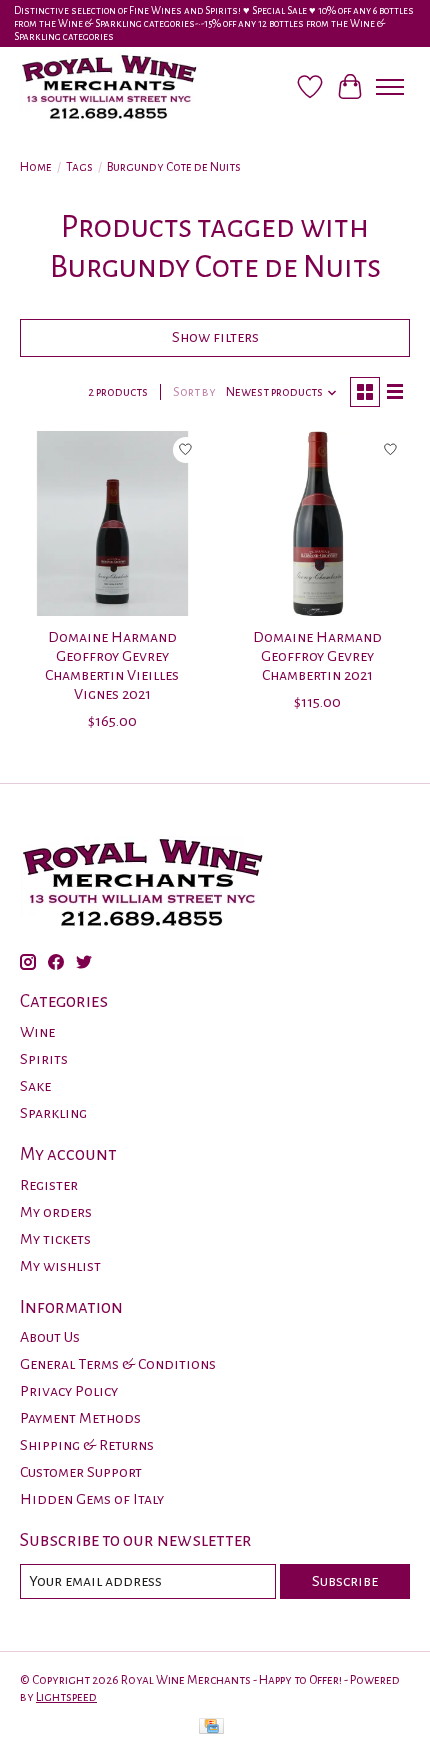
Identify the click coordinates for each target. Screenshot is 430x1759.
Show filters (215, 337)
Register (49, 1185)
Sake (35, 1086)
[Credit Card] (211, 1728)
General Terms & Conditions (118, 1364)
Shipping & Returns (87, 1445)
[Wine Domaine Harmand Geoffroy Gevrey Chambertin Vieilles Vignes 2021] (112, 523)
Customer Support (81, 1472)
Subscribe (345, 1581)
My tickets (55, 1239)
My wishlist (60, 1266)
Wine (37, 1032)
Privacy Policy (69, 1391)
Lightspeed (66, 1697)
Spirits (44, 1059)
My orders (56, 1212)
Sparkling (53, 1113)
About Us (50, 1337)
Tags (79, 167)
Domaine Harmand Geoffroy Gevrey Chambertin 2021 (317, 656)
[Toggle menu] (390, 87)
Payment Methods (80, 1418)
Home (36, 167)
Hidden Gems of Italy (92, 1499)
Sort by (194, 392)
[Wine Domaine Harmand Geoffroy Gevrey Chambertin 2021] (317, 523)
